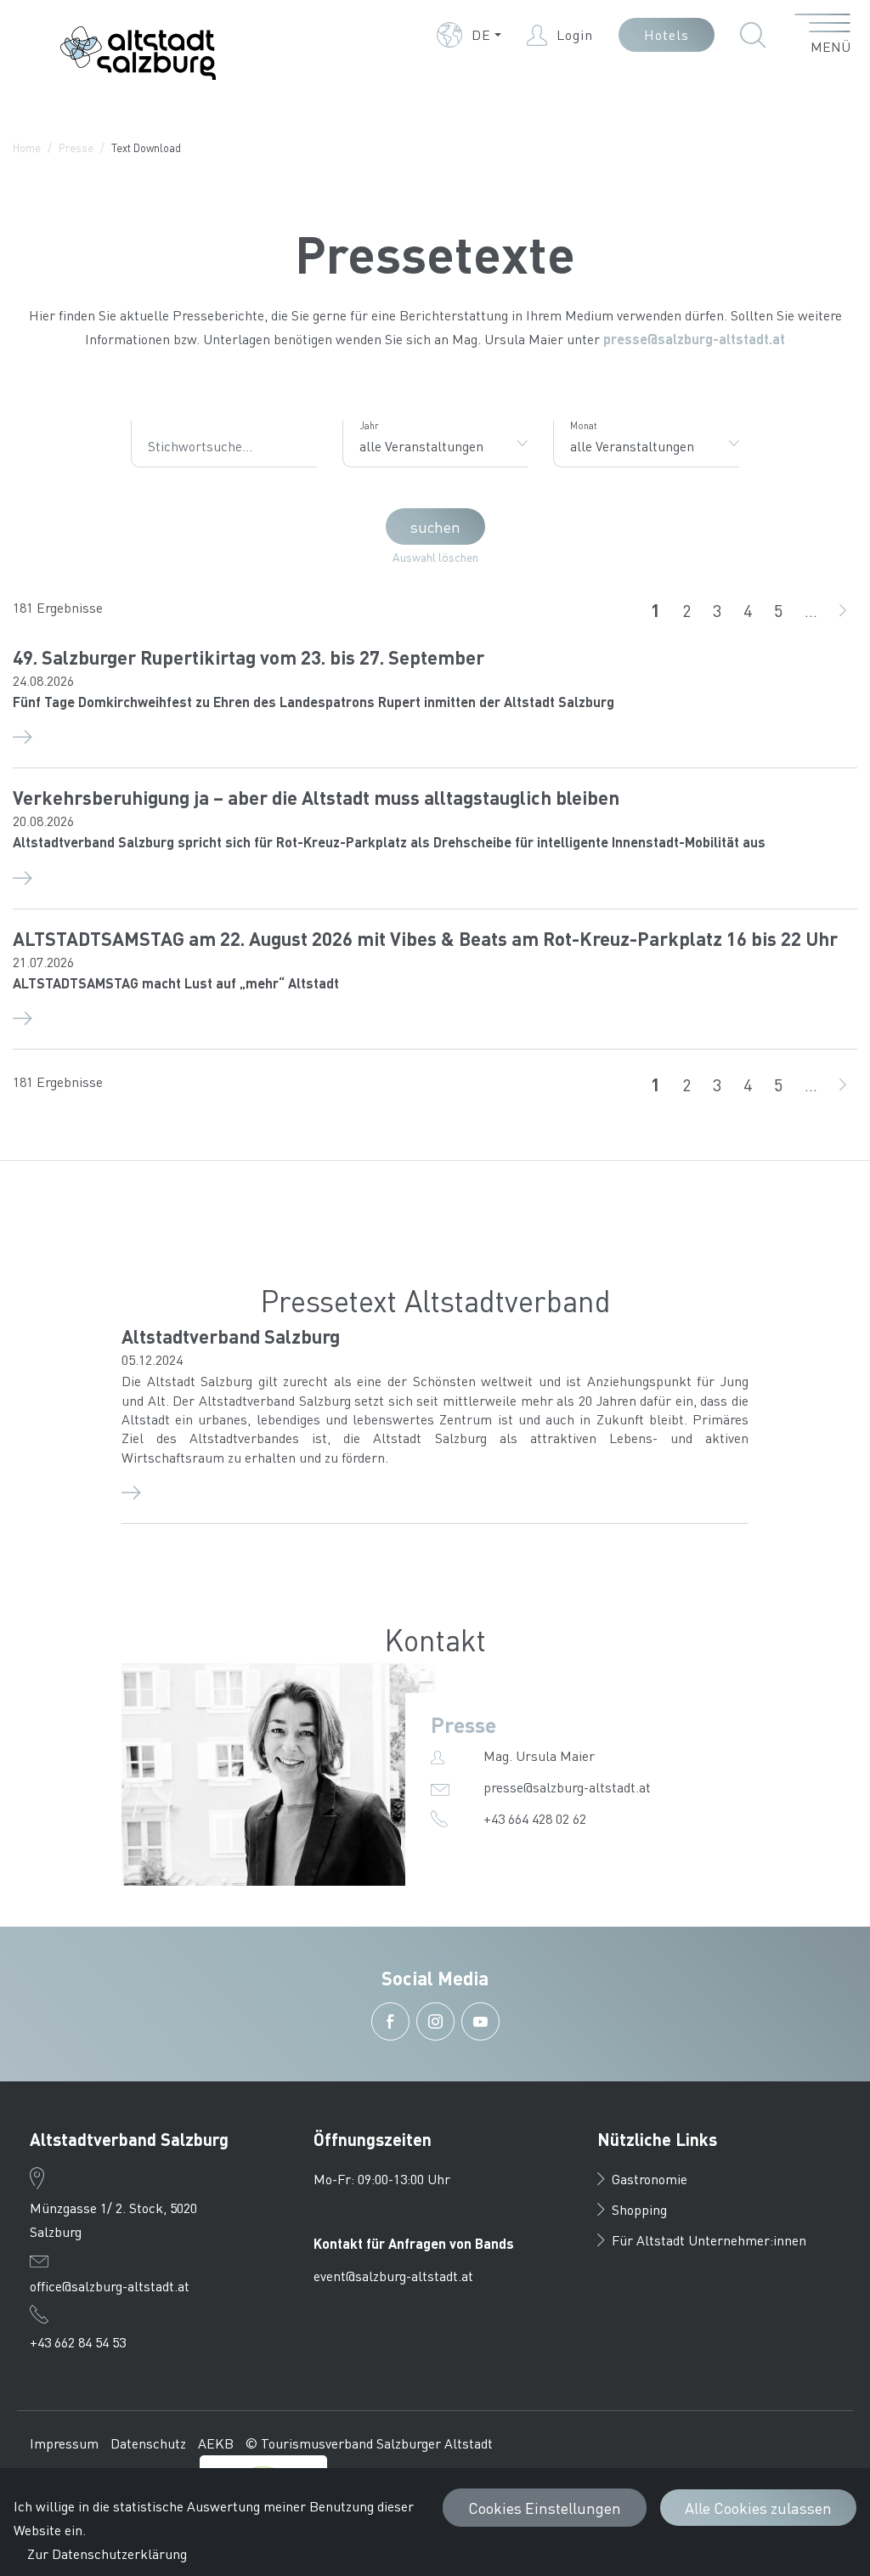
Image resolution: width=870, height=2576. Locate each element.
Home (27, 147)
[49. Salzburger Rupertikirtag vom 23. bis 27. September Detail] (435, 735)
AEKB (216, 2443)
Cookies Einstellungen (545, 2508)
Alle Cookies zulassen (758, 2508)
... (811, 610)
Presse (76, 147)
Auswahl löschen (435, 557)
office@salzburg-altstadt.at (110, 2286)
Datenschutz (148, 2443)
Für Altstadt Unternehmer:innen (709, 2240)
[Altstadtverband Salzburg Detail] (435, 1491)
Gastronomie (650, 2179)
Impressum (64, 2443)
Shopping (639, 2209)
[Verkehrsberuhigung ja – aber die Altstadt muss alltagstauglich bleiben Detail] (435, 876)
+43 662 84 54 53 (78, 2342)
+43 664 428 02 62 (535, 1818)
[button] (469, 35)
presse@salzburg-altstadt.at (694, 339)
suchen (435, 527)
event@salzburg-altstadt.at (393, 2276)
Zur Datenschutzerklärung (107, 2553)
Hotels (667, 34)
